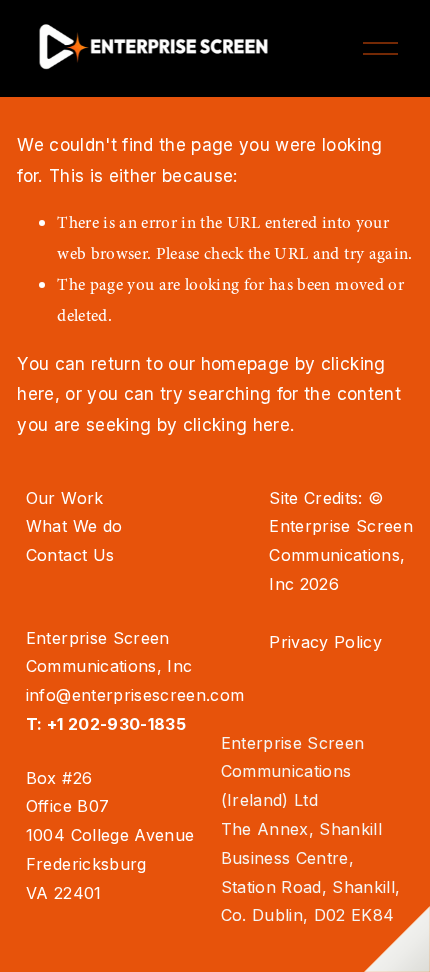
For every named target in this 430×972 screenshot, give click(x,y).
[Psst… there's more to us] (397, 939)
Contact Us (70, 555)
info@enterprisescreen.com (135, 695)
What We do (74, 526)
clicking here (236, 424)
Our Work (65, 498)
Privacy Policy (325, 642)
